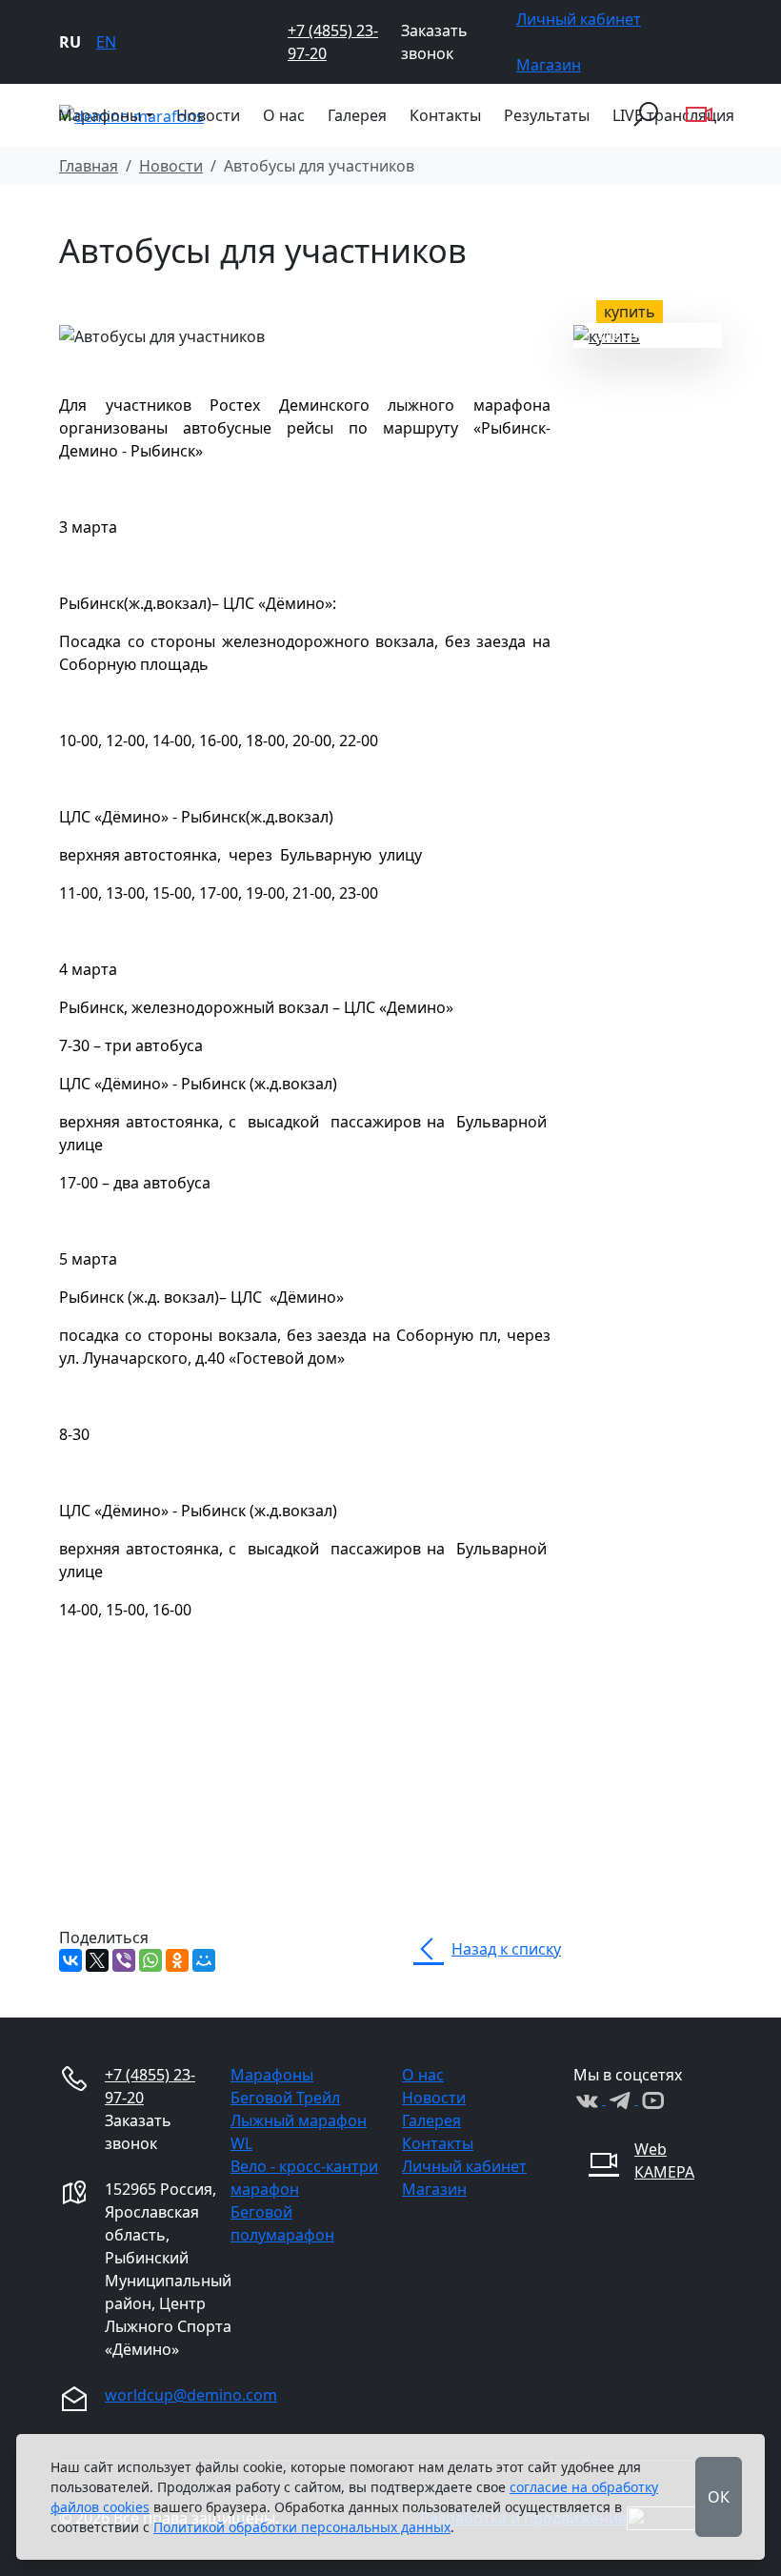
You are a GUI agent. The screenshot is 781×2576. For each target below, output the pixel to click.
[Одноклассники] (177, 1960)
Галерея (357, 115)
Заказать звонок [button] (434, 42)
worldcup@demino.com (191, 2395)
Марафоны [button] (100, 115)
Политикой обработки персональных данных (302, 2527)
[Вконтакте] (590, 2099)
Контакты (445, 115)
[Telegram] (622, 2099)
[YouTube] (652, 2099)
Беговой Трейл (285, 2098)
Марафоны (272, 2075)
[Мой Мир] (204, 1960)
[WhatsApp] (150, 1960)
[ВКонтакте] (70, 1960)
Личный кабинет (579, 19)
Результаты (547, 115)
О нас (423, 2075)
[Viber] (124, 1960)
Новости (208, 115)
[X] (97, 1960)
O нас (284, 115)
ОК (719, 2497)
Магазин (549, 65)
